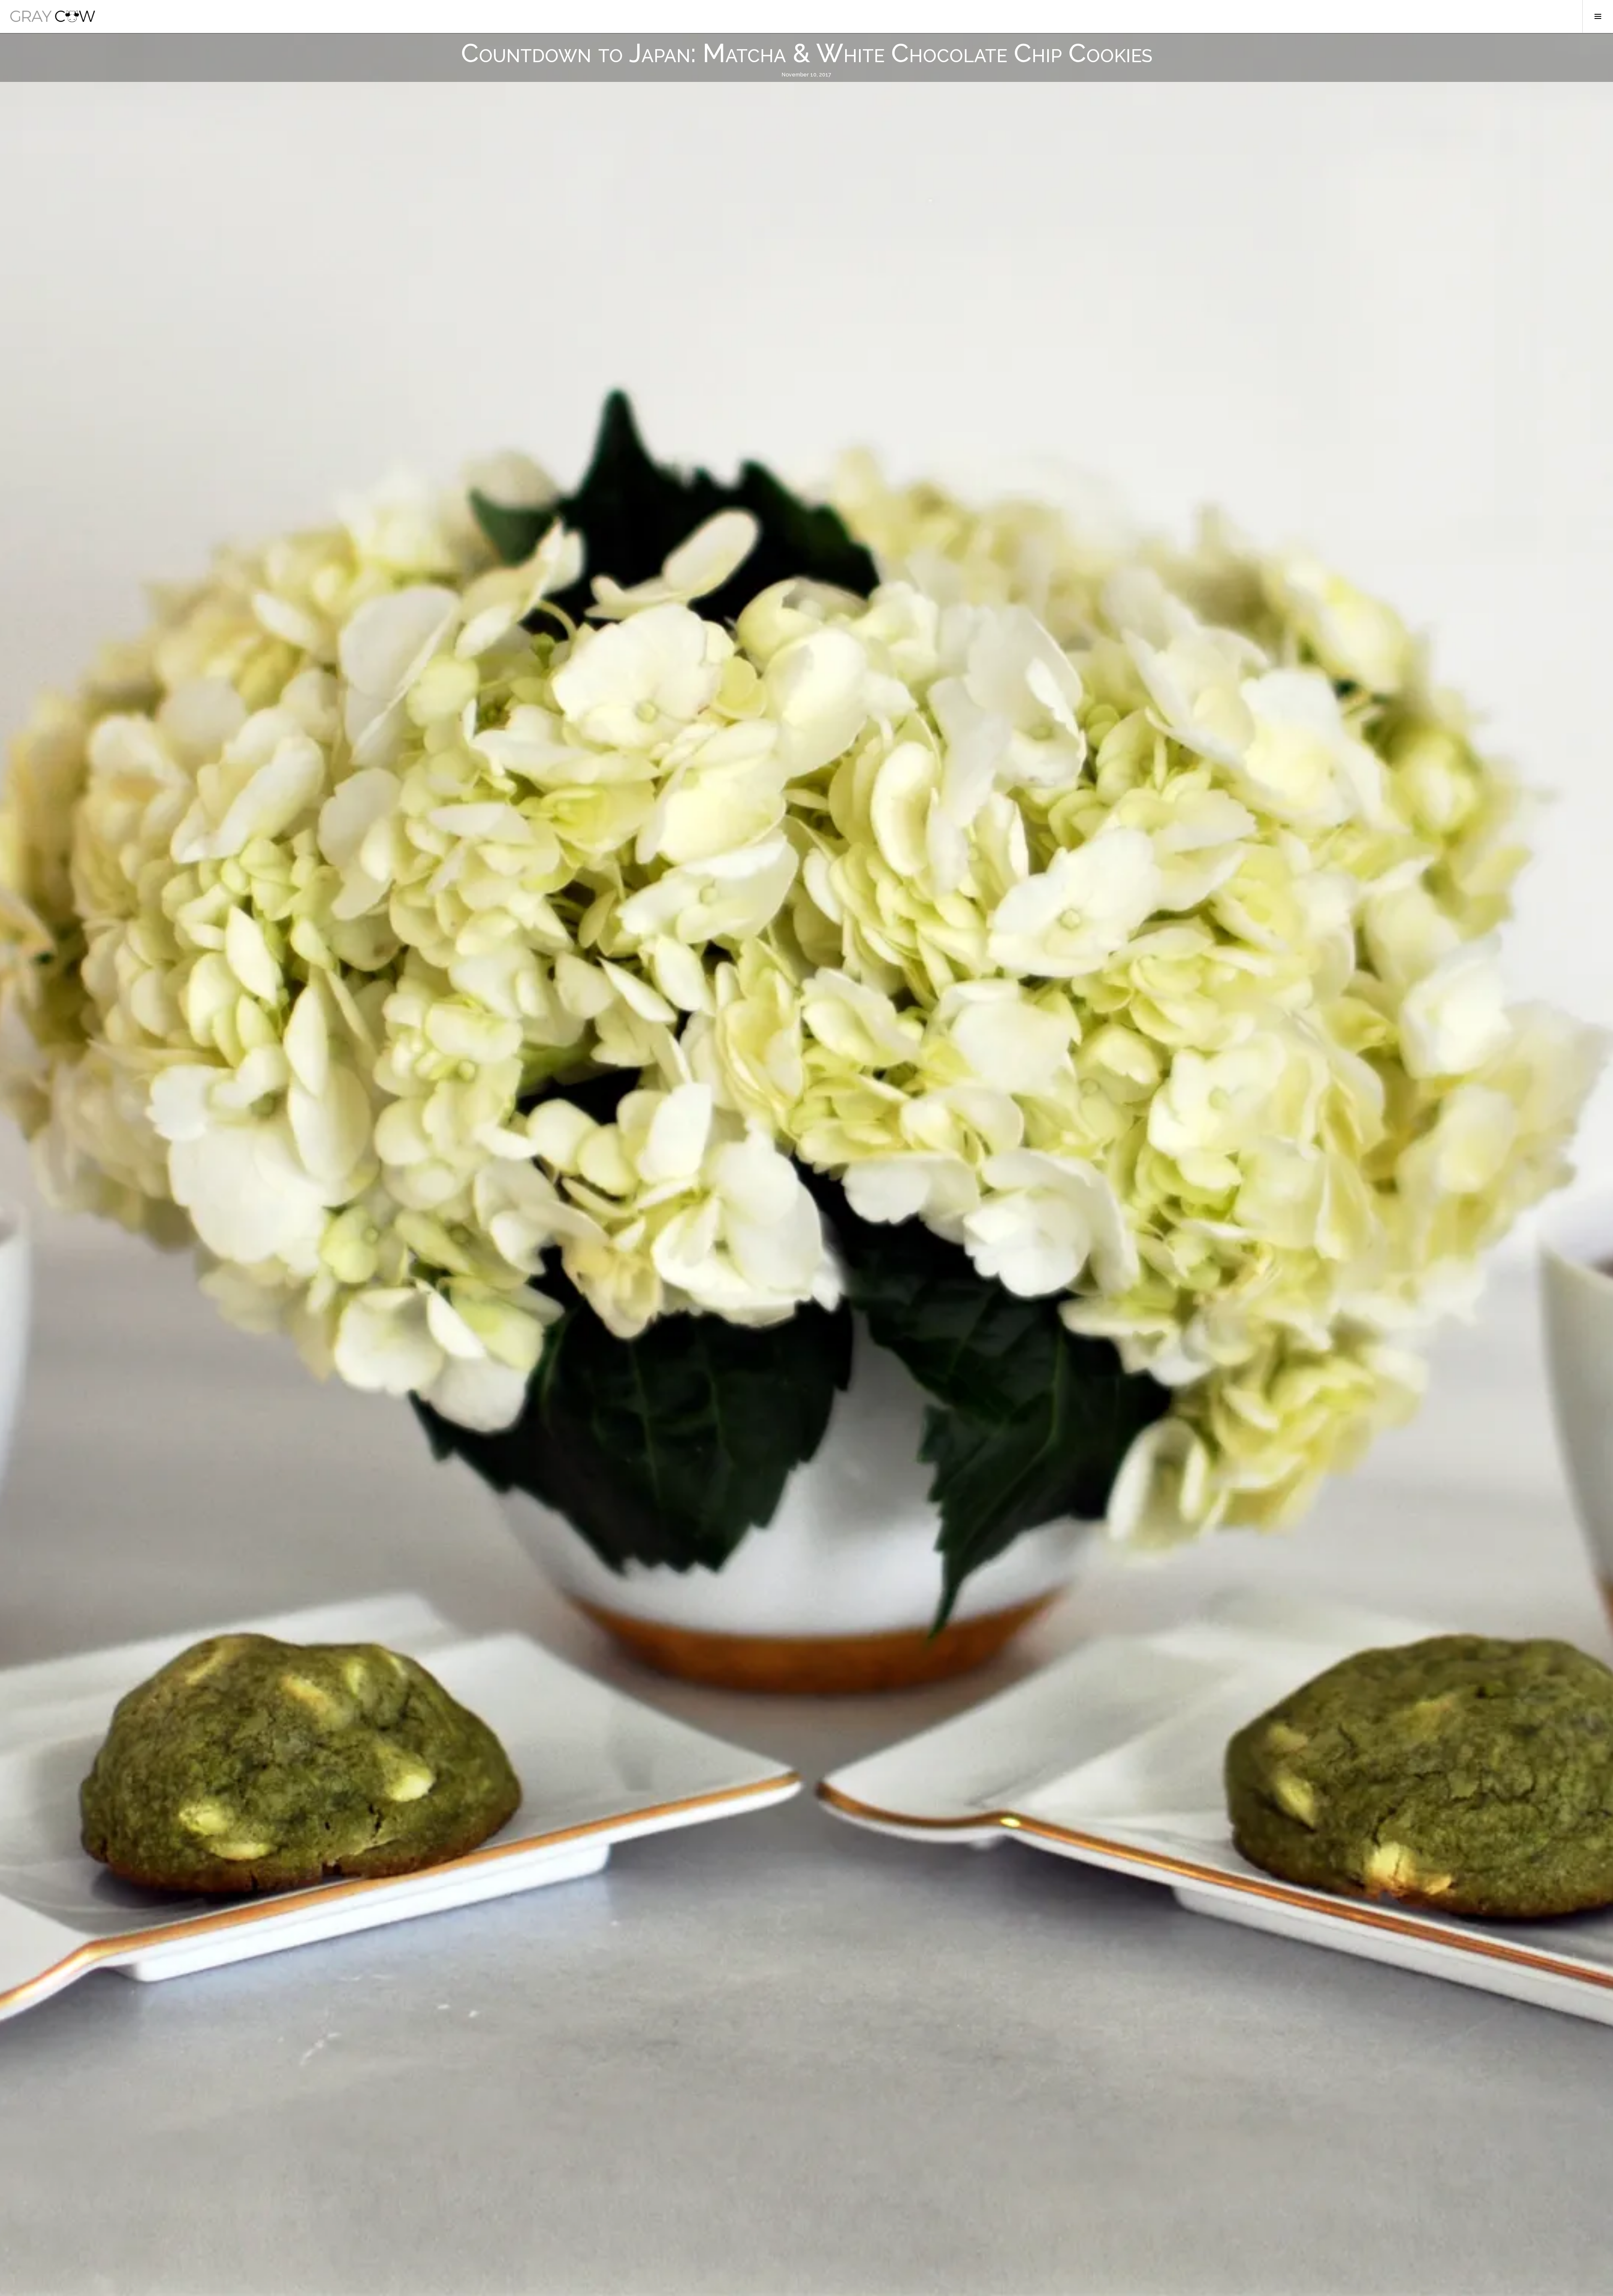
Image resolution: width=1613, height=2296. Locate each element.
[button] (53, 16)
